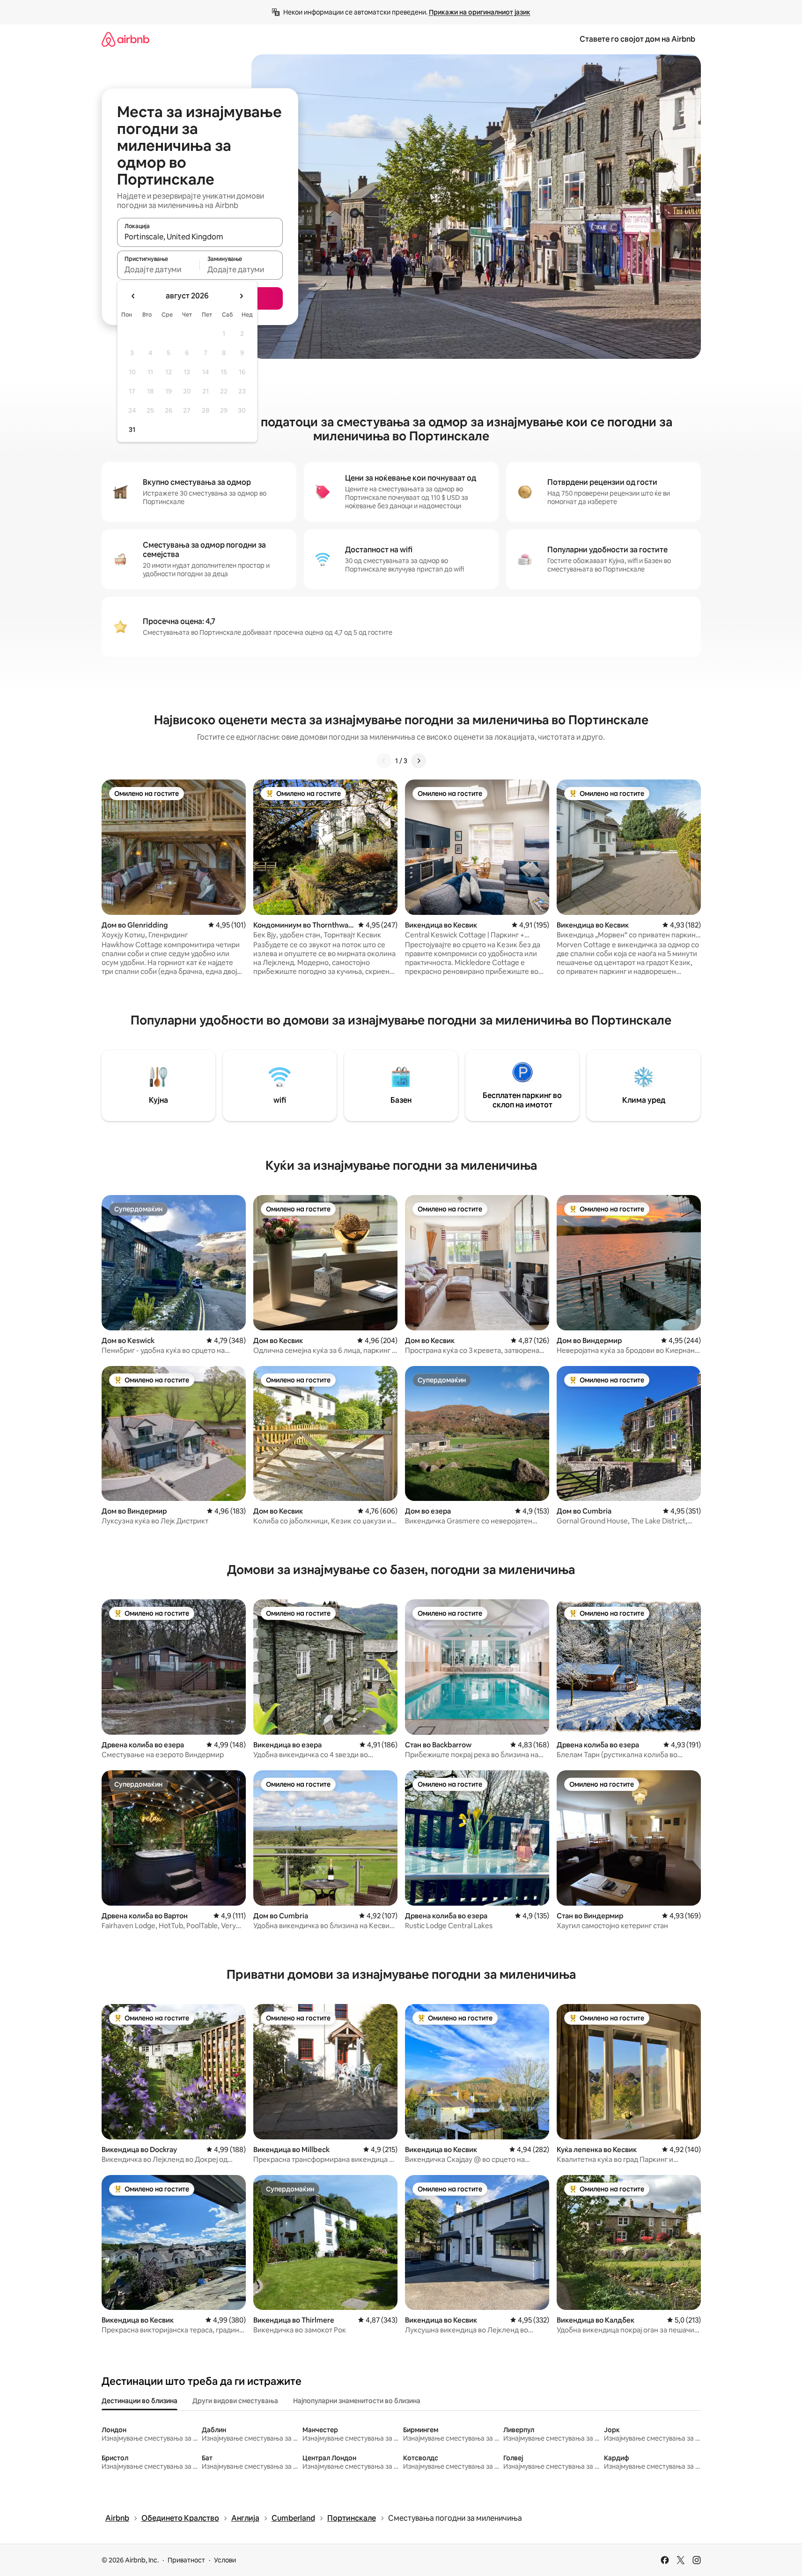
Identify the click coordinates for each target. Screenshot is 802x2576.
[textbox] (158, 269)
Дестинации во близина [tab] (140, 2401)
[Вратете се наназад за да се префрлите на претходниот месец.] (133, 296)
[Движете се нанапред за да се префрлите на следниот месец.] (241, 296)
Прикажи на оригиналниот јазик (480, 12)
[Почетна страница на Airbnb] (125, 39)
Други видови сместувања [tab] (235, 2401)
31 (132, 430)
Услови (225, 2560)
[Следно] (419, 761)
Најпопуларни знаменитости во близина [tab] (357, 2401)
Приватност (186, 2560)
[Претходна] (384, 761)
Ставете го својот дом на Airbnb (637, 39)
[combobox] (200, 237)
